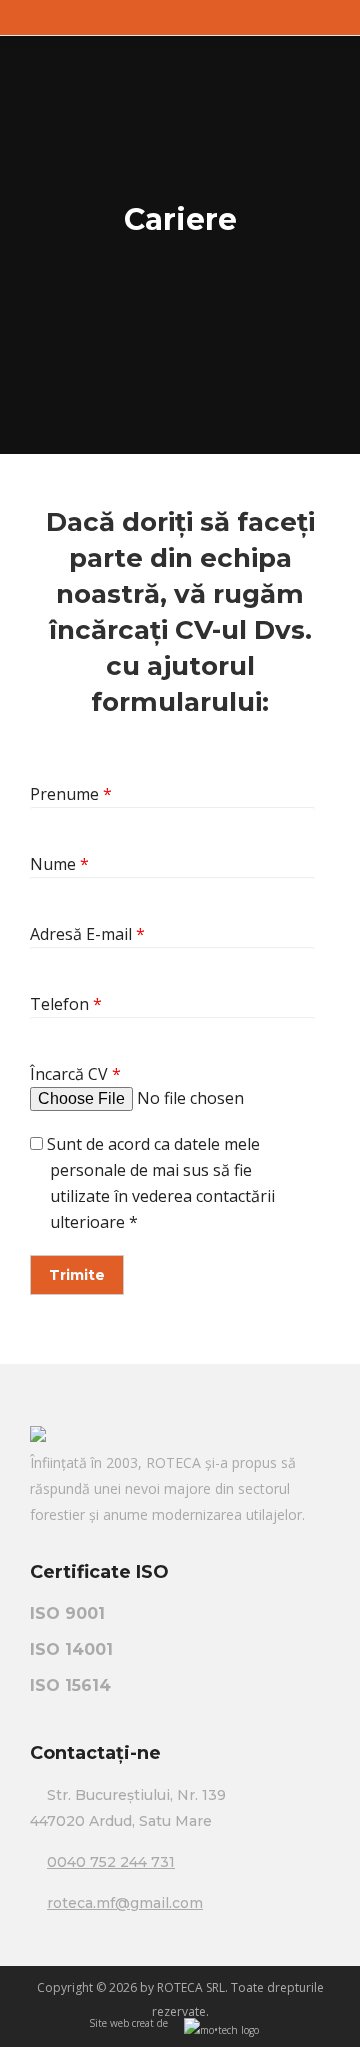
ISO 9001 (67, 1613)
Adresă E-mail (87, 934)
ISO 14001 (71, 1649)
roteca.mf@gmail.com (125, 1903)
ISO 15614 (70, 1685)
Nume (59, 864)
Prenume (71, 794)
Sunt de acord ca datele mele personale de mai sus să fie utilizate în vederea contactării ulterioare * (159, 1183)
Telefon (66, 1004)
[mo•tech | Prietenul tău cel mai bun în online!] (221, 2031)
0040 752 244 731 (111, 1862)
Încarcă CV (75, 1074)
